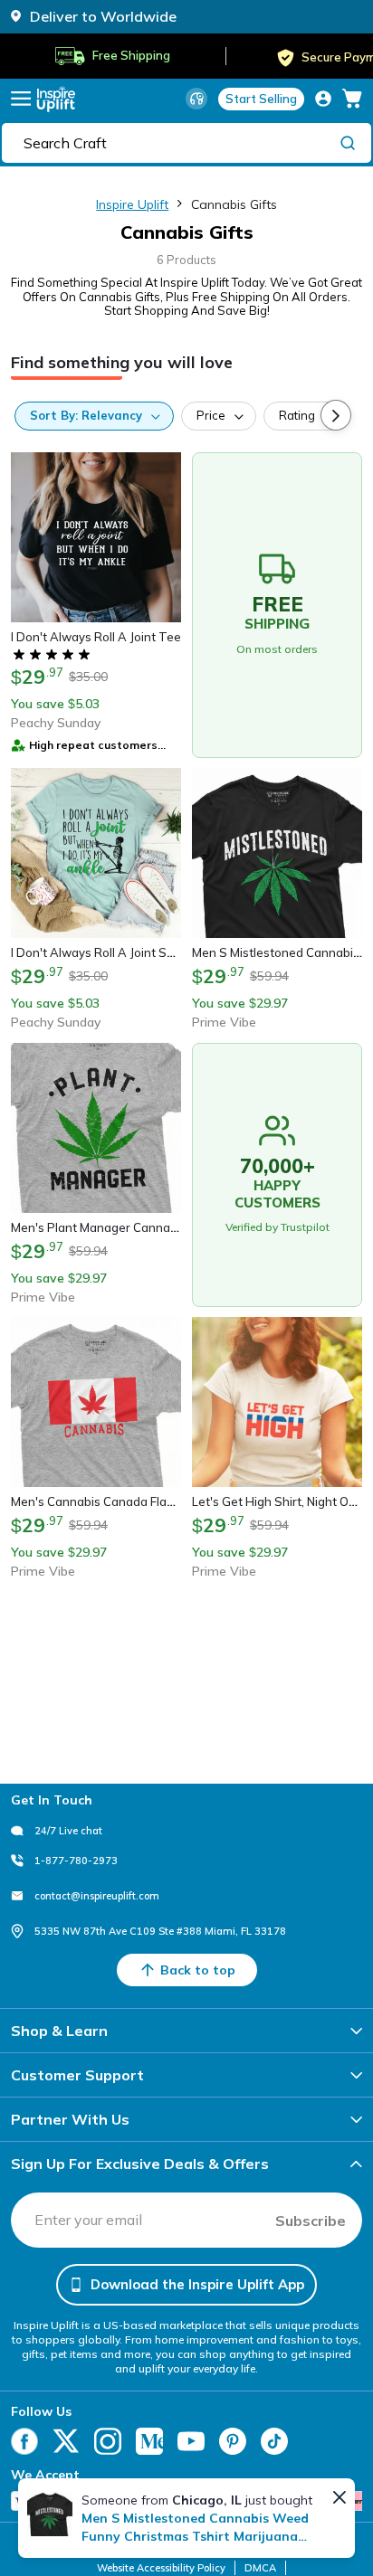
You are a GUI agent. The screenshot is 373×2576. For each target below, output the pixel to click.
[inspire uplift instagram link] (108, 2441)
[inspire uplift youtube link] (191, 2441)
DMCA (260, 2568)
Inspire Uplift (132, 204)
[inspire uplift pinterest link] (233, 2441)
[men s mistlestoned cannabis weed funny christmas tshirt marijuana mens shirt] (50, 2514)
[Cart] (352, 99)
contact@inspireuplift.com (97, 1896)
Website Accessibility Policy (161, 2568)
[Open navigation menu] (21, 99)
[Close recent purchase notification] (340, 2497)
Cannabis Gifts (234, 204)
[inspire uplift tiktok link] (274, 2441)
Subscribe (311, 2221)
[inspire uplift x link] (66, 2441)
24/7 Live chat (68, 1831)
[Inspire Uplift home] (56, 99)
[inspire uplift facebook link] (24, 2441)
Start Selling (261, 99)
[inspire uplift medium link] (149, 2441)
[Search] (348, 142)
